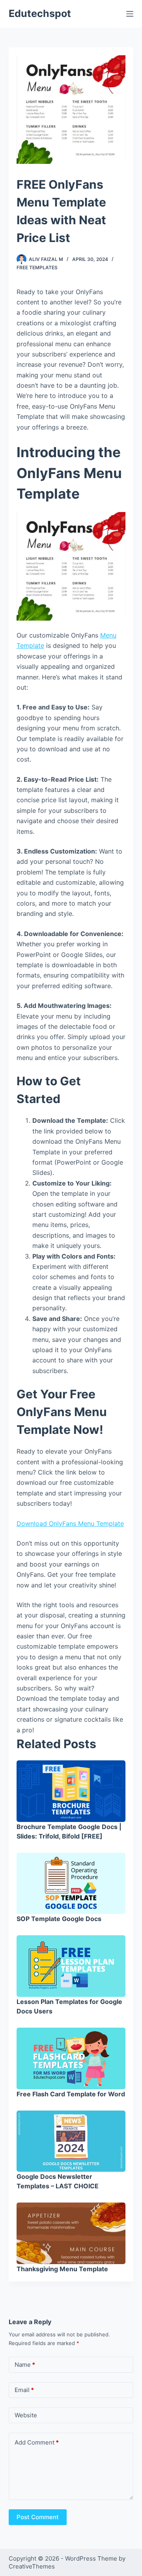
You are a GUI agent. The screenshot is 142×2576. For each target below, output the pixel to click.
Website (26, 2415)
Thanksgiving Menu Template (62, 2269)
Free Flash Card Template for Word (71, 2094)
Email (24, 2390)
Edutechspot (40, 13)
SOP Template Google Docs (59, 1919)
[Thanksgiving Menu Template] (71, 2233)
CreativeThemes (32, 2566)
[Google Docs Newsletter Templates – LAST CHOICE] (71, 2141)
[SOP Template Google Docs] (71, 1884)
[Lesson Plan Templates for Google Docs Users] (71, 1966)
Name (25, 2365)
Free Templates (37, 267)
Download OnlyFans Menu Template (70, 1523)
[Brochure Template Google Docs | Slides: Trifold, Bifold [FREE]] (71, 1791)
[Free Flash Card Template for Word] (71, 2058)
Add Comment (37, 2442)
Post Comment (38, 2517)
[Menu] (130, 14)
